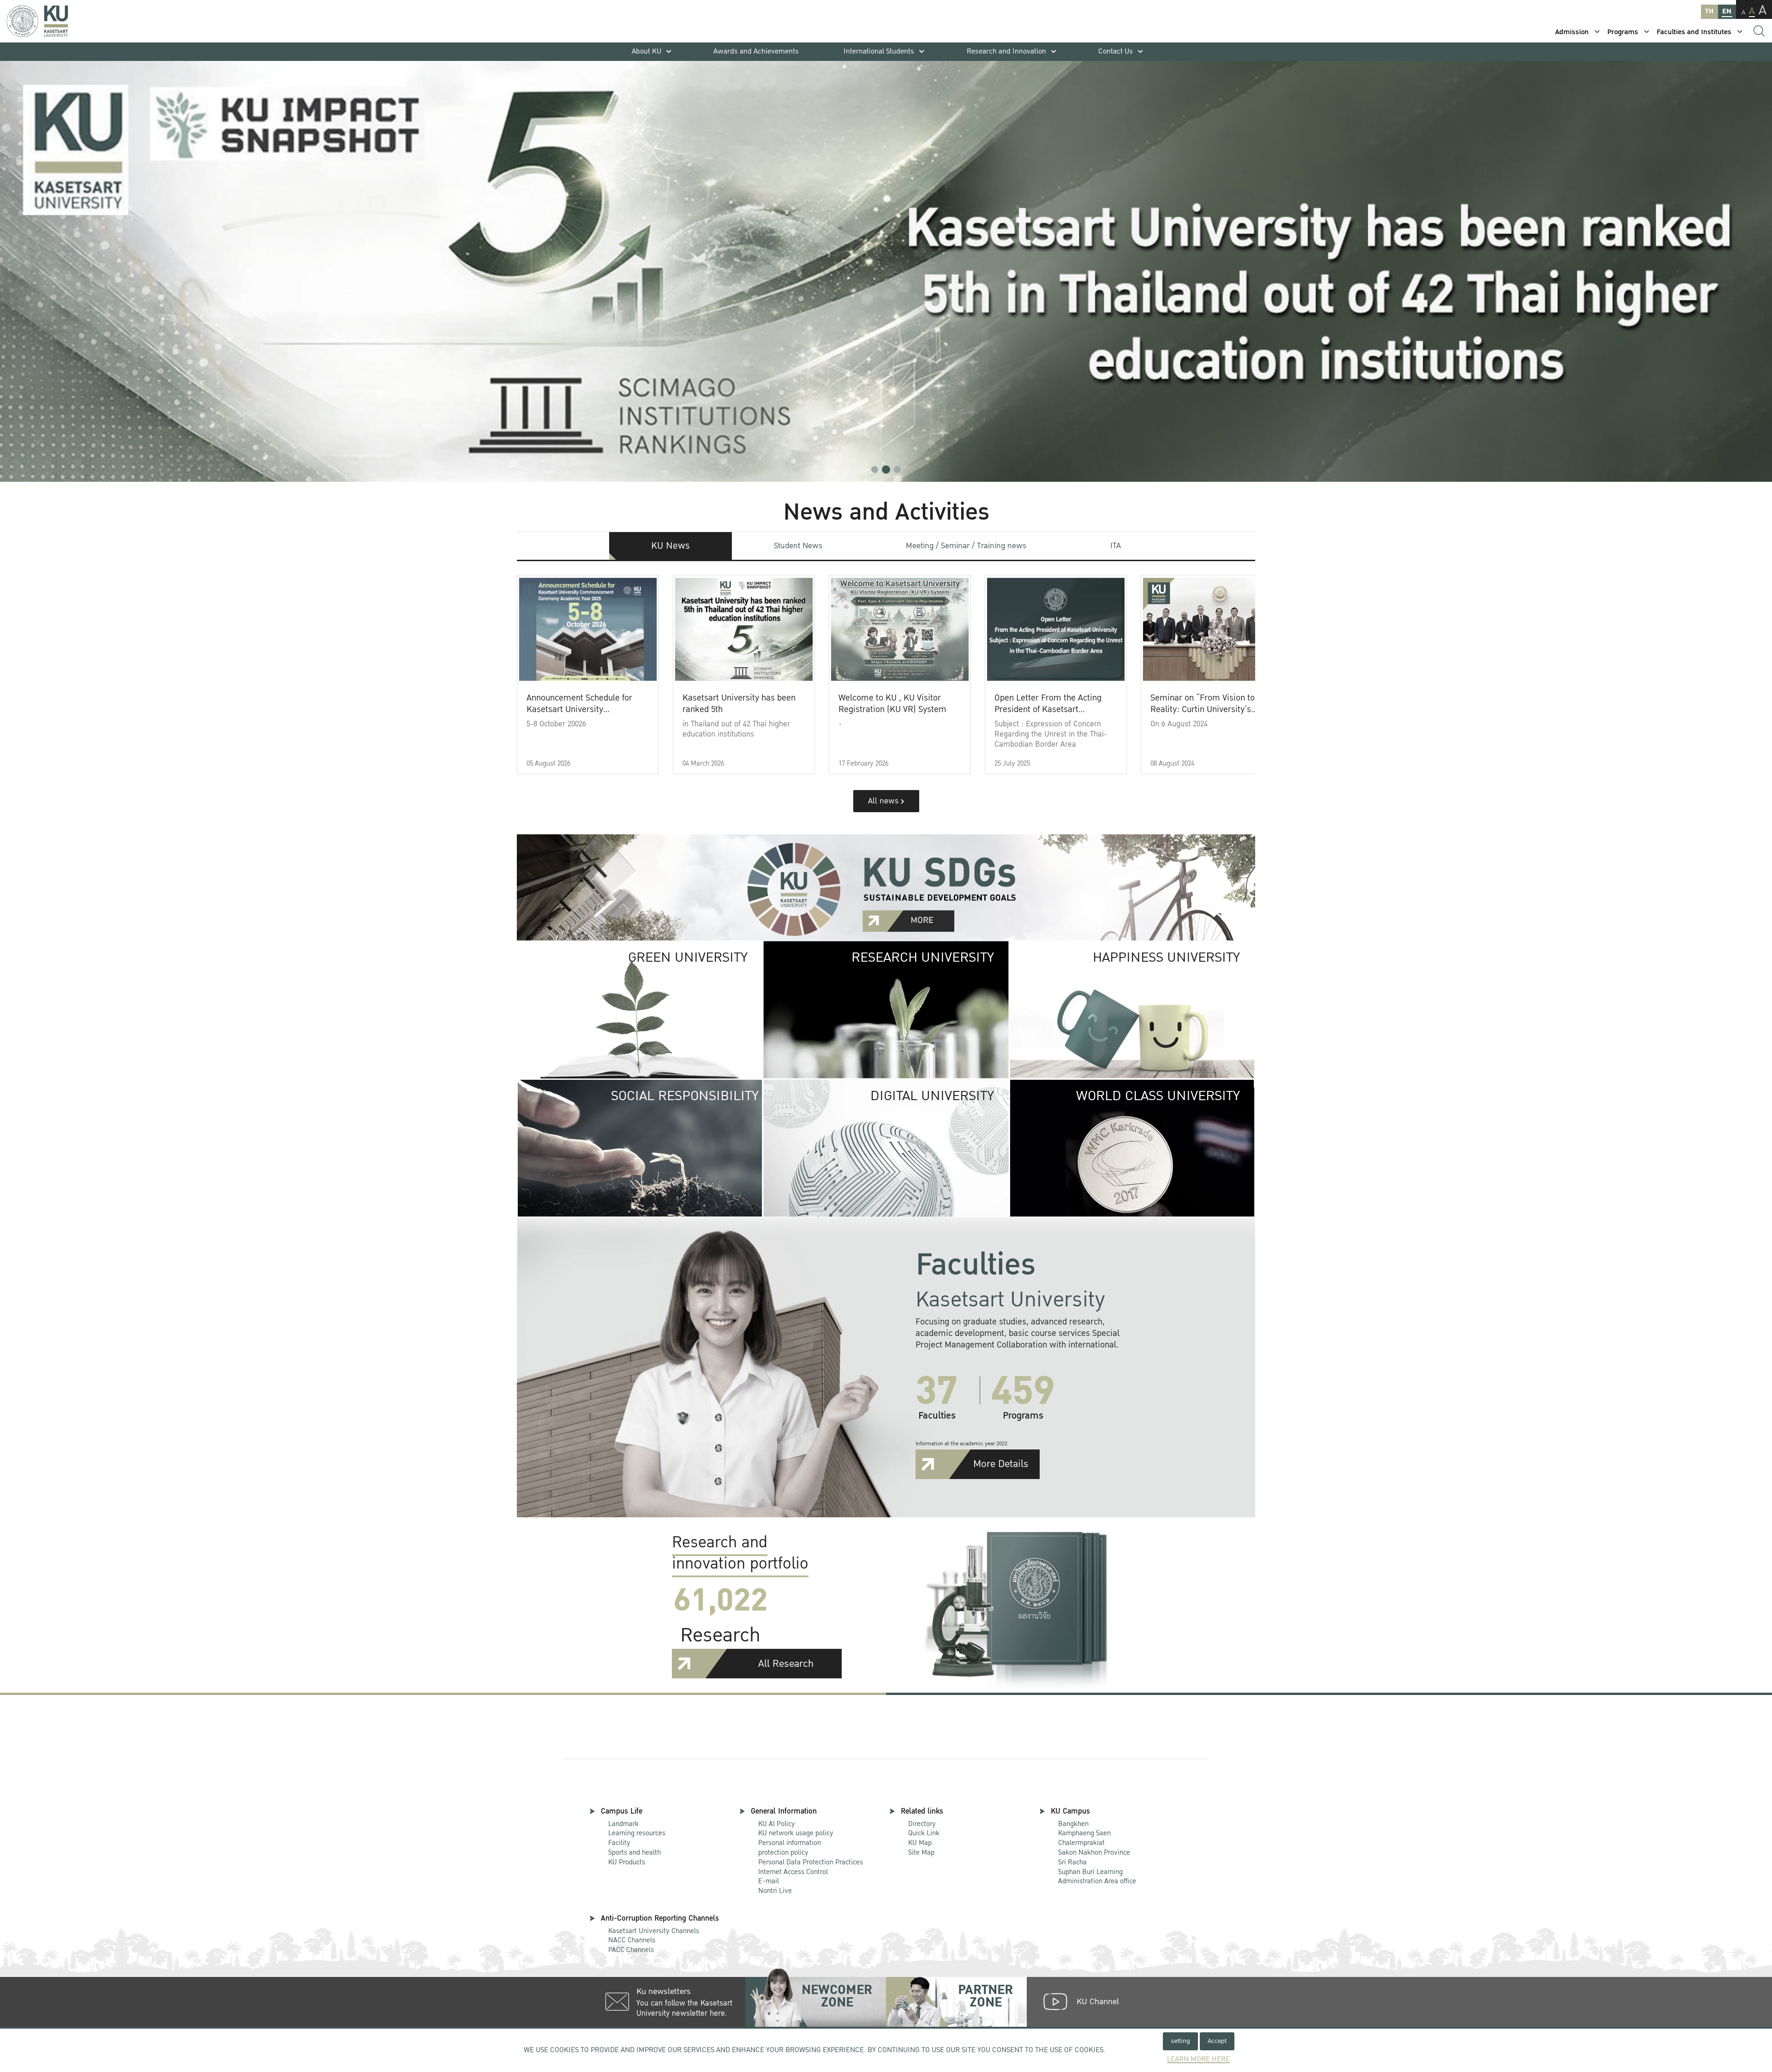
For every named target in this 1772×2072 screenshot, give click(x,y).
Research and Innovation (1006, 51)
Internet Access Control (793, 1872)
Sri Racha (1072, 1862)
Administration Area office (1097, 1877)
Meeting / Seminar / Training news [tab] (966, 546)
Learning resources (637, 1833)
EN (1727, 11)
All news (884, 801)
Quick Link (924, 1833)
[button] (875, 470)
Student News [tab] (798, 546)
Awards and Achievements (756, 51)
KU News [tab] (670, 546)
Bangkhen (1073, 1824)
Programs (1623, 32)
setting (1180, 2041)
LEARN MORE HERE (1198, 2059)
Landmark (623, 1824)
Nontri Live (775, 1891)
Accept (1217, 2041)
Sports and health (635, 1852)
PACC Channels (631, 1950)
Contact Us (1116, 51)
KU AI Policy (777, 1824)
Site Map (921, 1852)
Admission (1572, 32)
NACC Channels (632, 1940)
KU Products (627, 1862)
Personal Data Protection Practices (811, 1862)
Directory (922, 1824)
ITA (1116, 546)
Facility (619, 1843)
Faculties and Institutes (1694, 32)
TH (1709, 11)
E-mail (769, 1881)
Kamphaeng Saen (1084, 1833)
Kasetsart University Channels (654, 1931)
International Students (879, 51)
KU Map (920, 1843)
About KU (647, 51)
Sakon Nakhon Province (1094, 1848)
